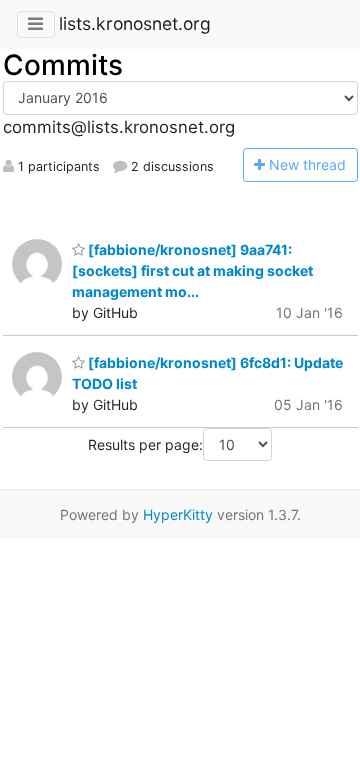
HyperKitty (178, 514)
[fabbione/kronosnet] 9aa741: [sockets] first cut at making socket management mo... (192, 270)
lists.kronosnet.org (135, 23)
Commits (63, 65)
